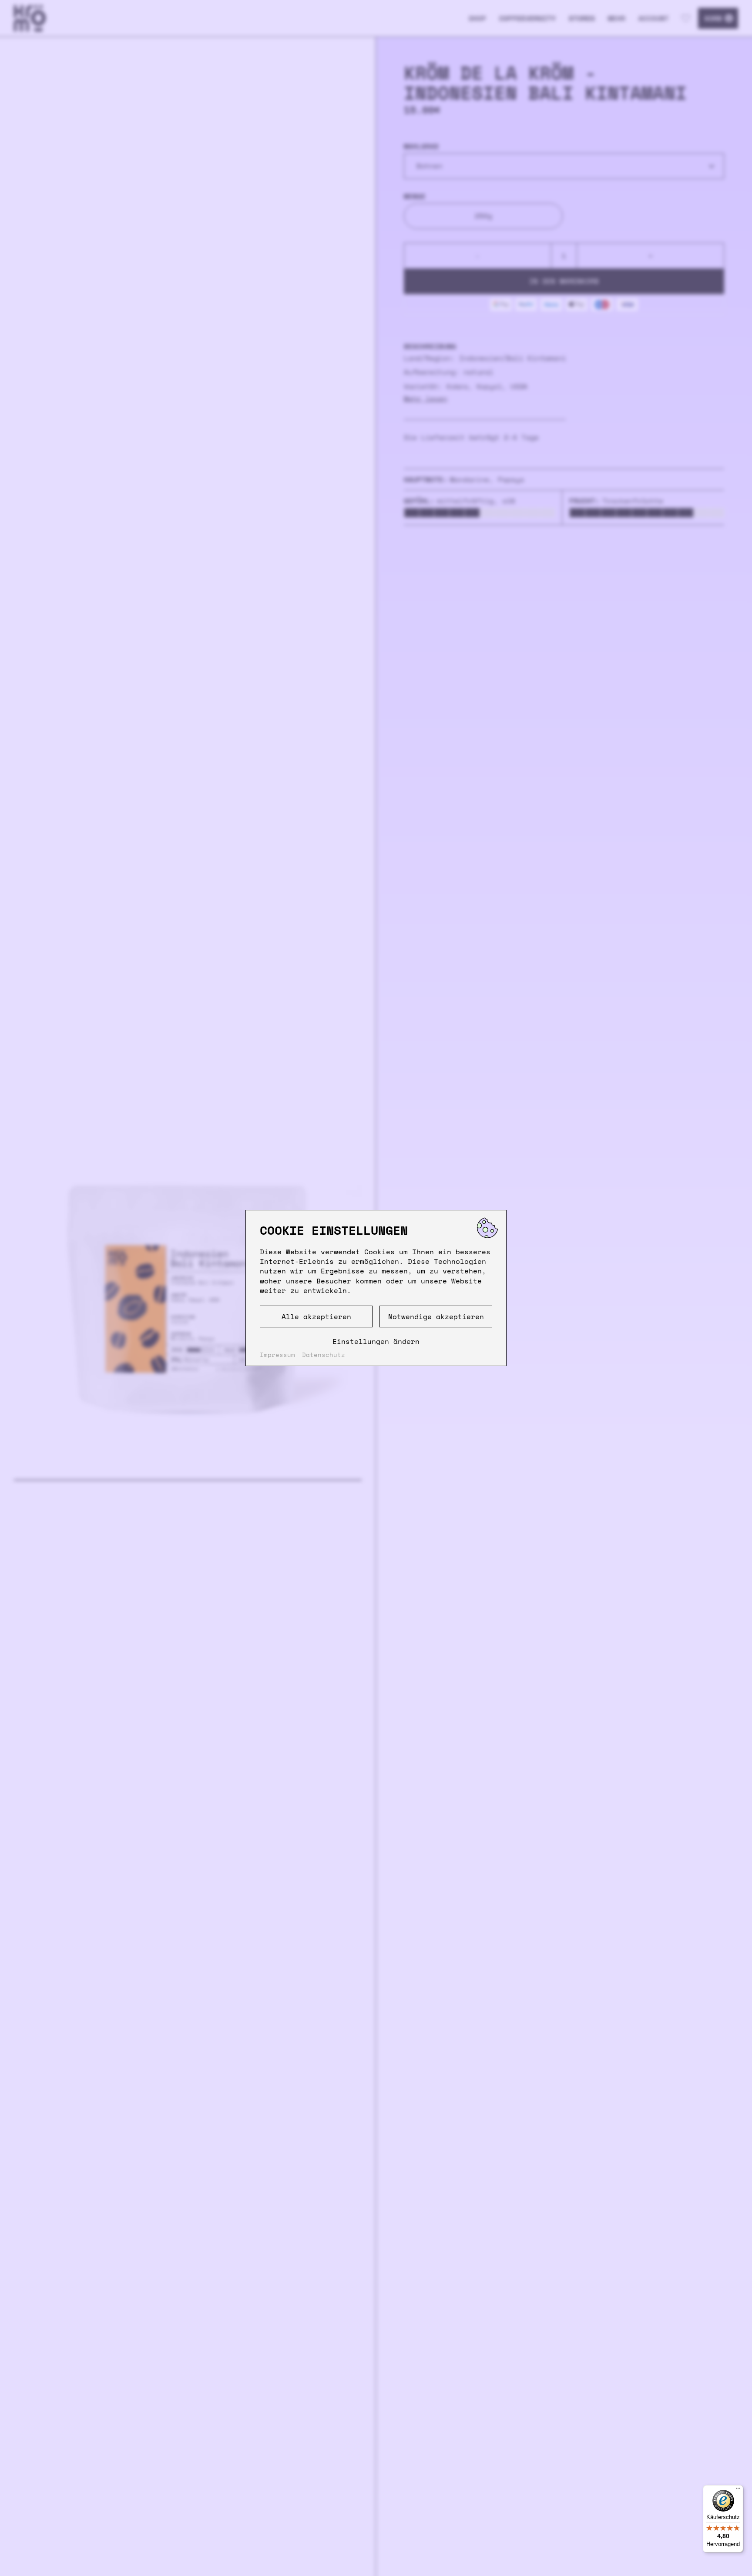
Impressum (277, 1355)
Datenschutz (324, 1355)
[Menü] (738, 2490)
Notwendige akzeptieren (436, 1316)
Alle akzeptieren (316, 1316)
